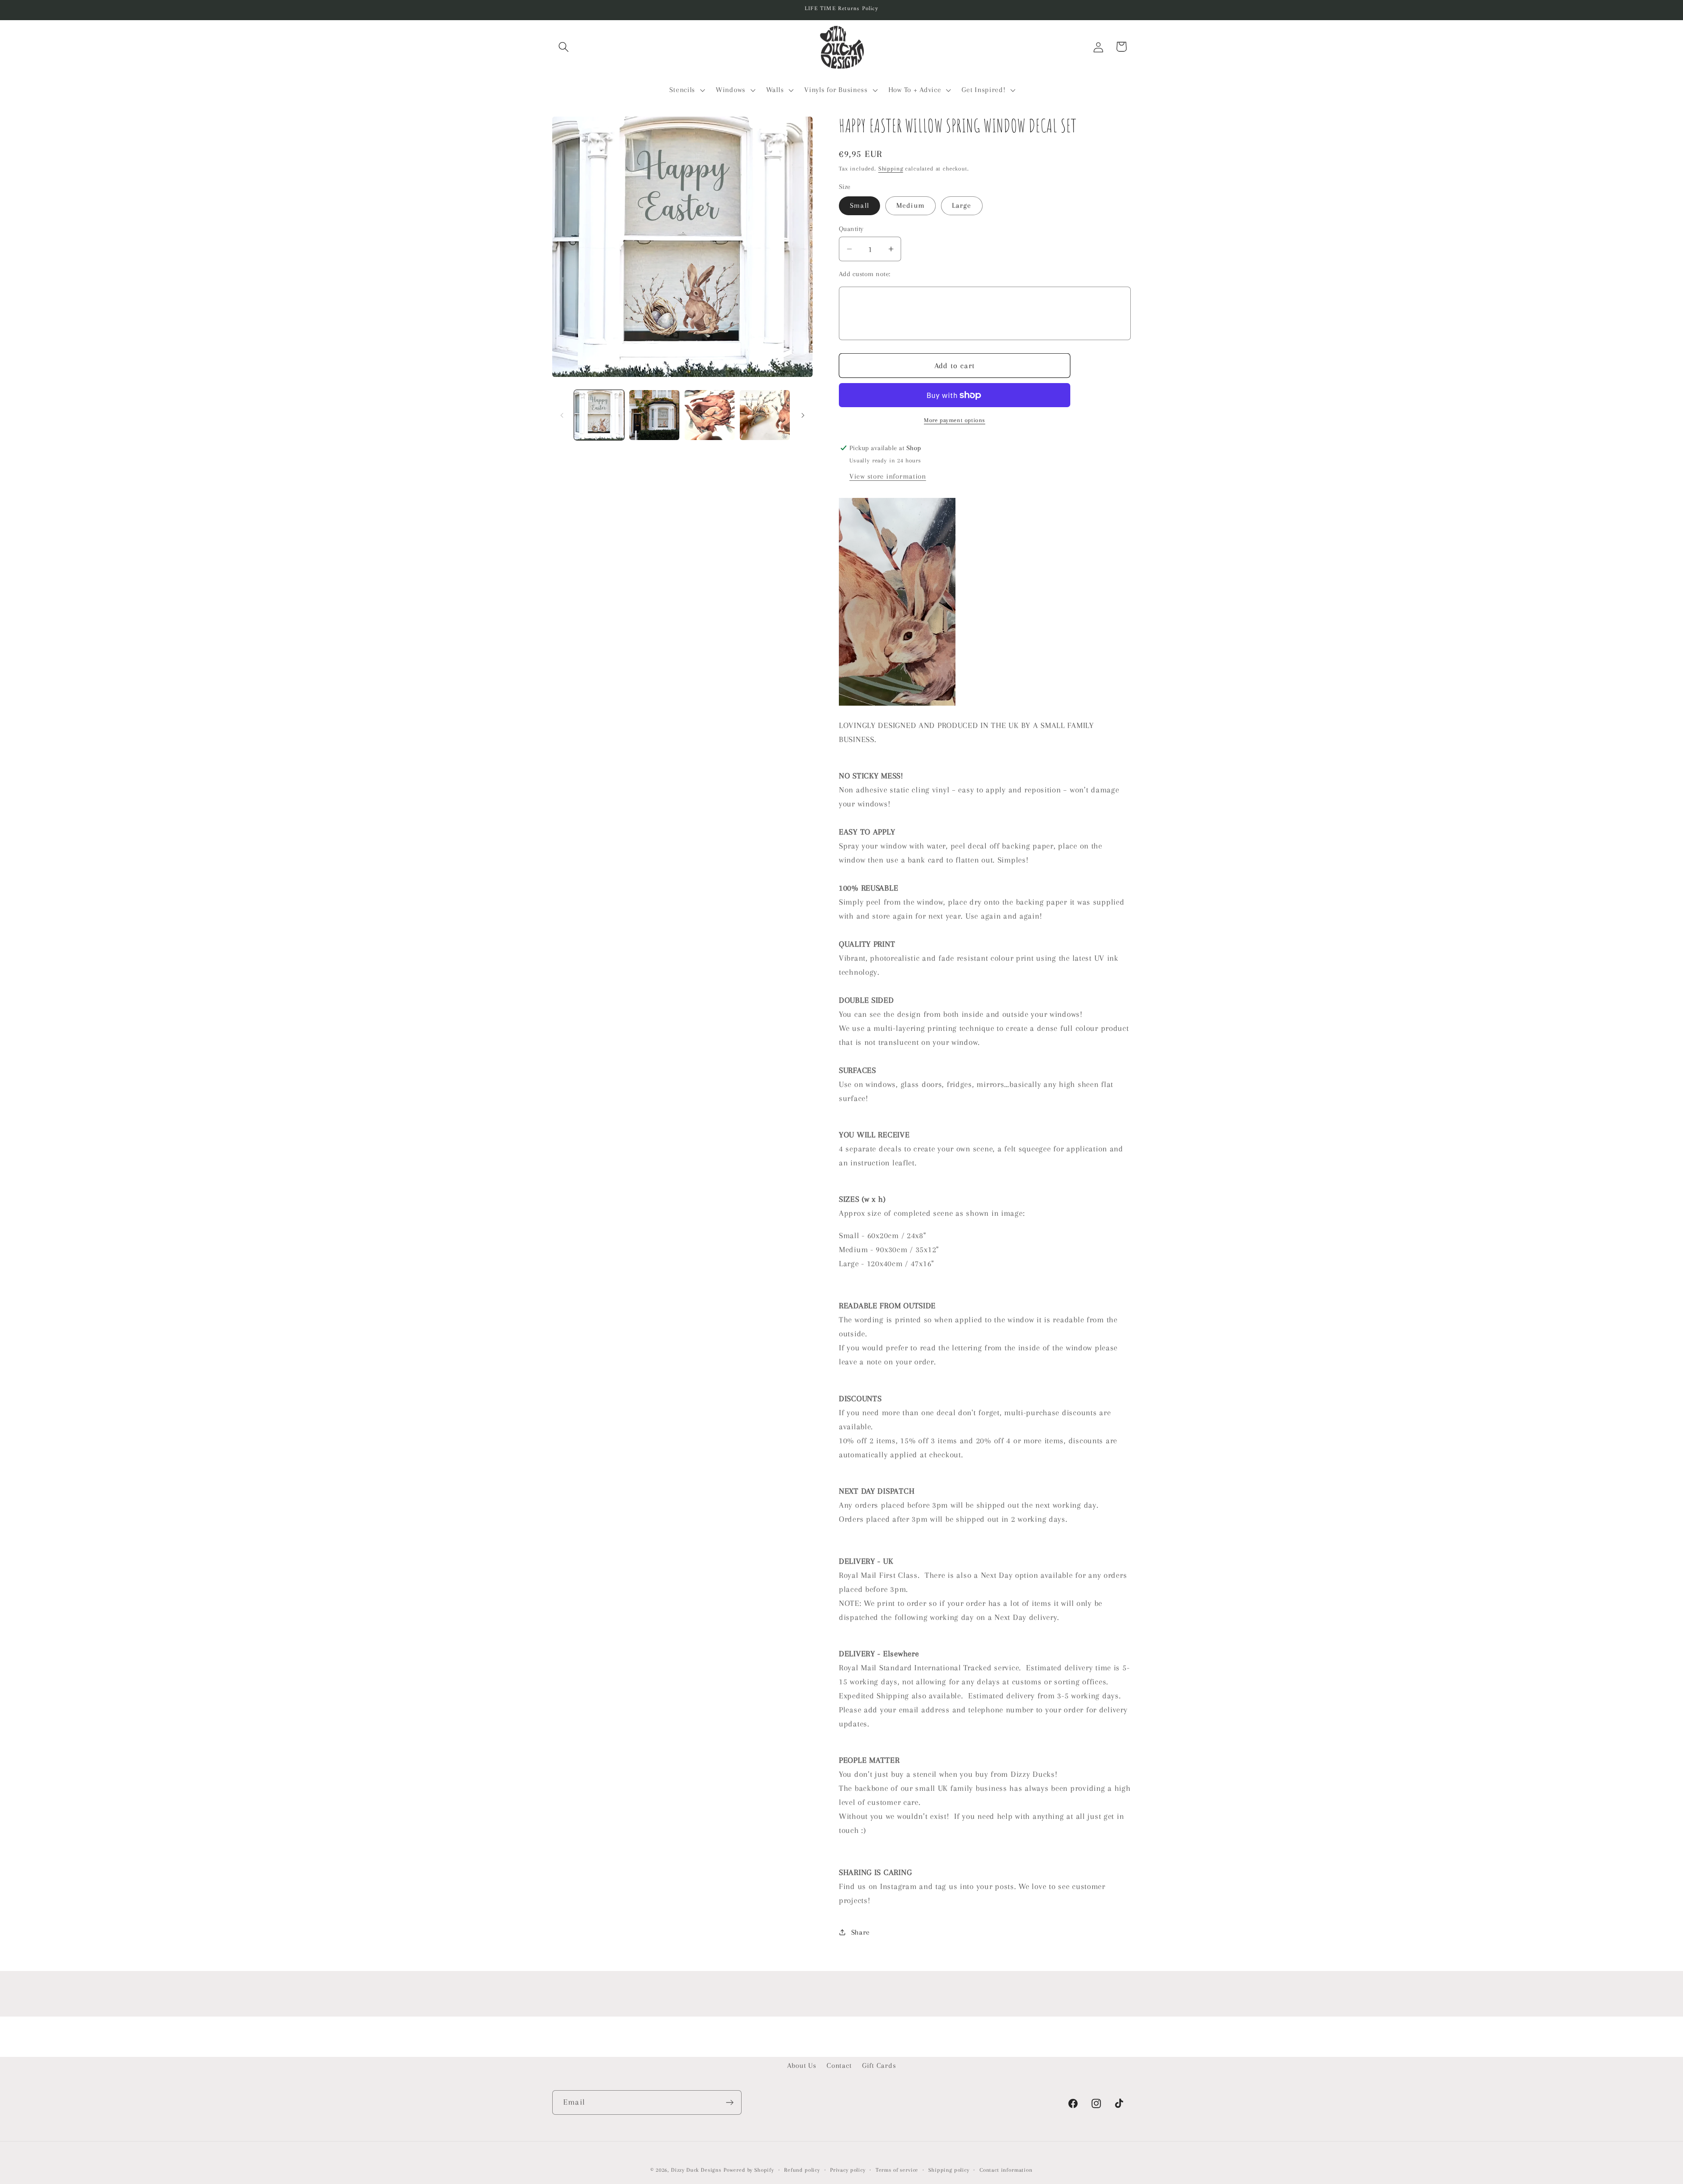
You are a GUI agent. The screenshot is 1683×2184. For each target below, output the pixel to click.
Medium (911, 205)
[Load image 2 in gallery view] (654, 415)
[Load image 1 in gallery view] (599, 415)
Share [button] (861, 1932)
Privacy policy (848, 2170)
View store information (888, 476)
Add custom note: (865, 274)
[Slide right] (803, 415)
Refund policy (802, 2170)
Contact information (1006, 2170)
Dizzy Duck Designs (696, 2170)
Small (859, 205)
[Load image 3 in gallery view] (710, 415)
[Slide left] (562, 415)
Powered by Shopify (749, 2170)
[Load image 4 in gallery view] (765, 415)
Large (962, 205)
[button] (564, 47)
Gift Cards (879, 2065)
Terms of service (897, 2170)
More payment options (955, 420)
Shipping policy (949, 2170)
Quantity (851, 229)
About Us (802, 2065)
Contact (839, 2065)
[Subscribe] (730, 2102)
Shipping (891, 169)
